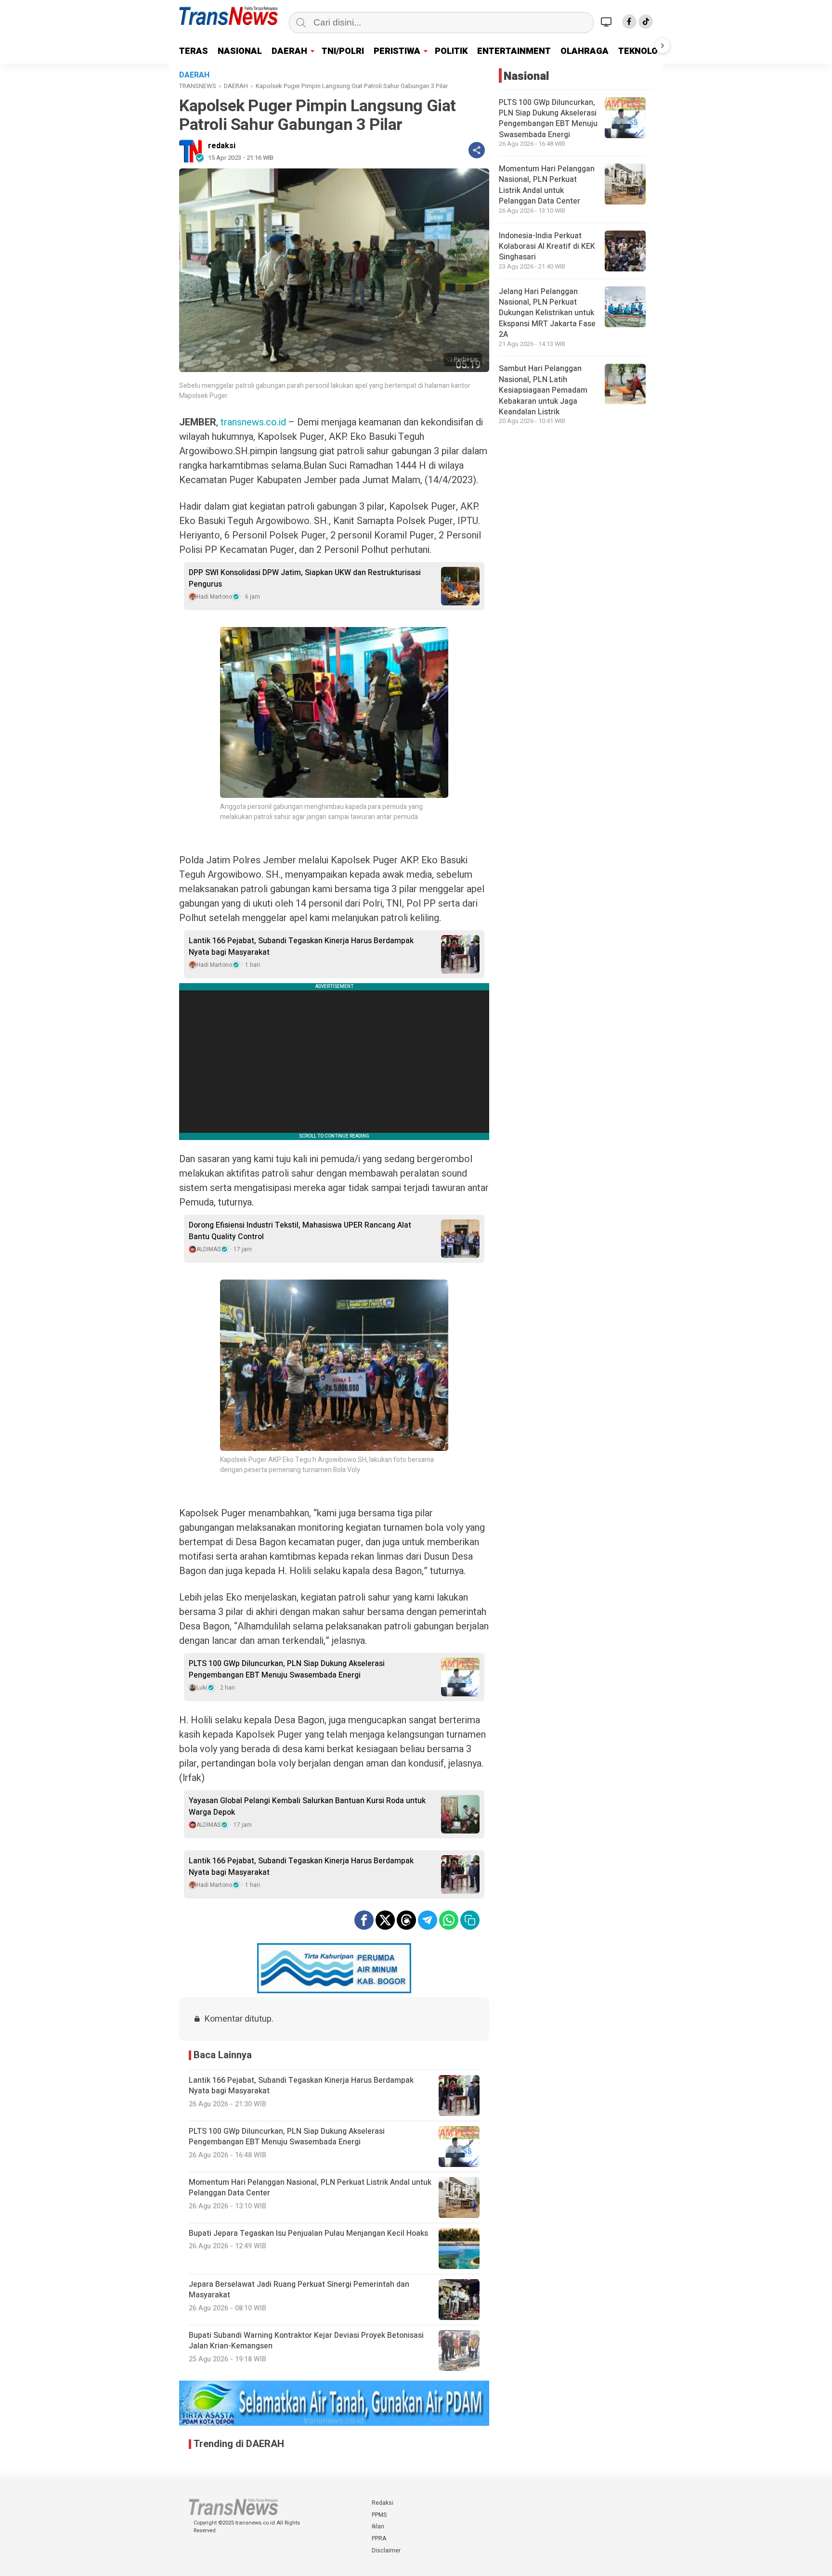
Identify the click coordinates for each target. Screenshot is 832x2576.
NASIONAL (240, 51)
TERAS (194, 51)
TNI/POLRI (343, 51)
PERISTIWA (397, 51)
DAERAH (289, 51)
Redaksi (383, 2503)
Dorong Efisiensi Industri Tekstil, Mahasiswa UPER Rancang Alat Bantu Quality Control (300, 1231)
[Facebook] (629, 22)
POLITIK (451, 51)
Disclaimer (386, 2550)
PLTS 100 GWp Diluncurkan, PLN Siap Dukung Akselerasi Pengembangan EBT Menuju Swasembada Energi (287, 1669)
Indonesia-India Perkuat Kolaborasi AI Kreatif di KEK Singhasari (547, 247)
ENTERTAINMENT (514, 51)
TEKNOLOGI (642, 51)
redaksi (222, 146)
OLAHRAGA (585, 51)
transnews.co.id (253, 422)
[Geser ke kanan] (663, 46)
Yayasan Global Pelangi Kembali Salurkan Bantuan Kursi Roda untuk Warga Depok (307, 1807)
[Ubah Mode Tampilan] (608, 22)
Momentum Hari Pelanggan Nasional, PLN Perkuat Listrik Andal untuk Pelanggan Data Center (547, 185)
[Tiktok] (646, 22)
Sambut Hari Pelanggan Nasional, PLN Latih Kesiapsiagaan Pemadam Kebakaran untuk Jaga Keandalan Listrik (543, 391)
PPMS (379, 2515)
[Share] (477, 150)
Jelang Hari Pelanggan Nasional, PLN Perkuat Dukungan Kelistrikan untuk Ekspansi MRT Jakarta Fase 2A (547, 313)
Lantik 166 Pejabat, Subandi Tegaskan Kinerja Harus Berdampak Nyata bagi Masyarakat (301, 947)
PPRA (379, 2538)
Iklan (378, 2526)
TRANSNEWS (198, 86)
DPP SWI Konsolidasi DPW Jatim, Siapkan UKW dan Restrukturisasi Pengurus (305, 578)
